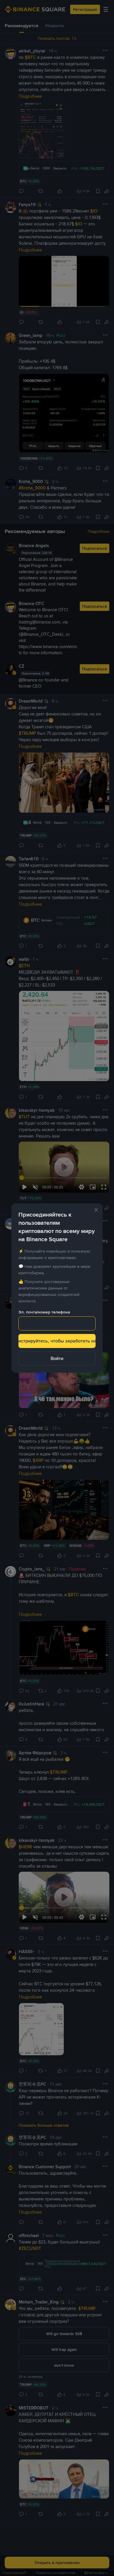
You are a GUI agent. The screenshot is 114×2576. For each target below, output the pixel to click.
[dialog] (57, 1288)
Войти (57, 1358)
